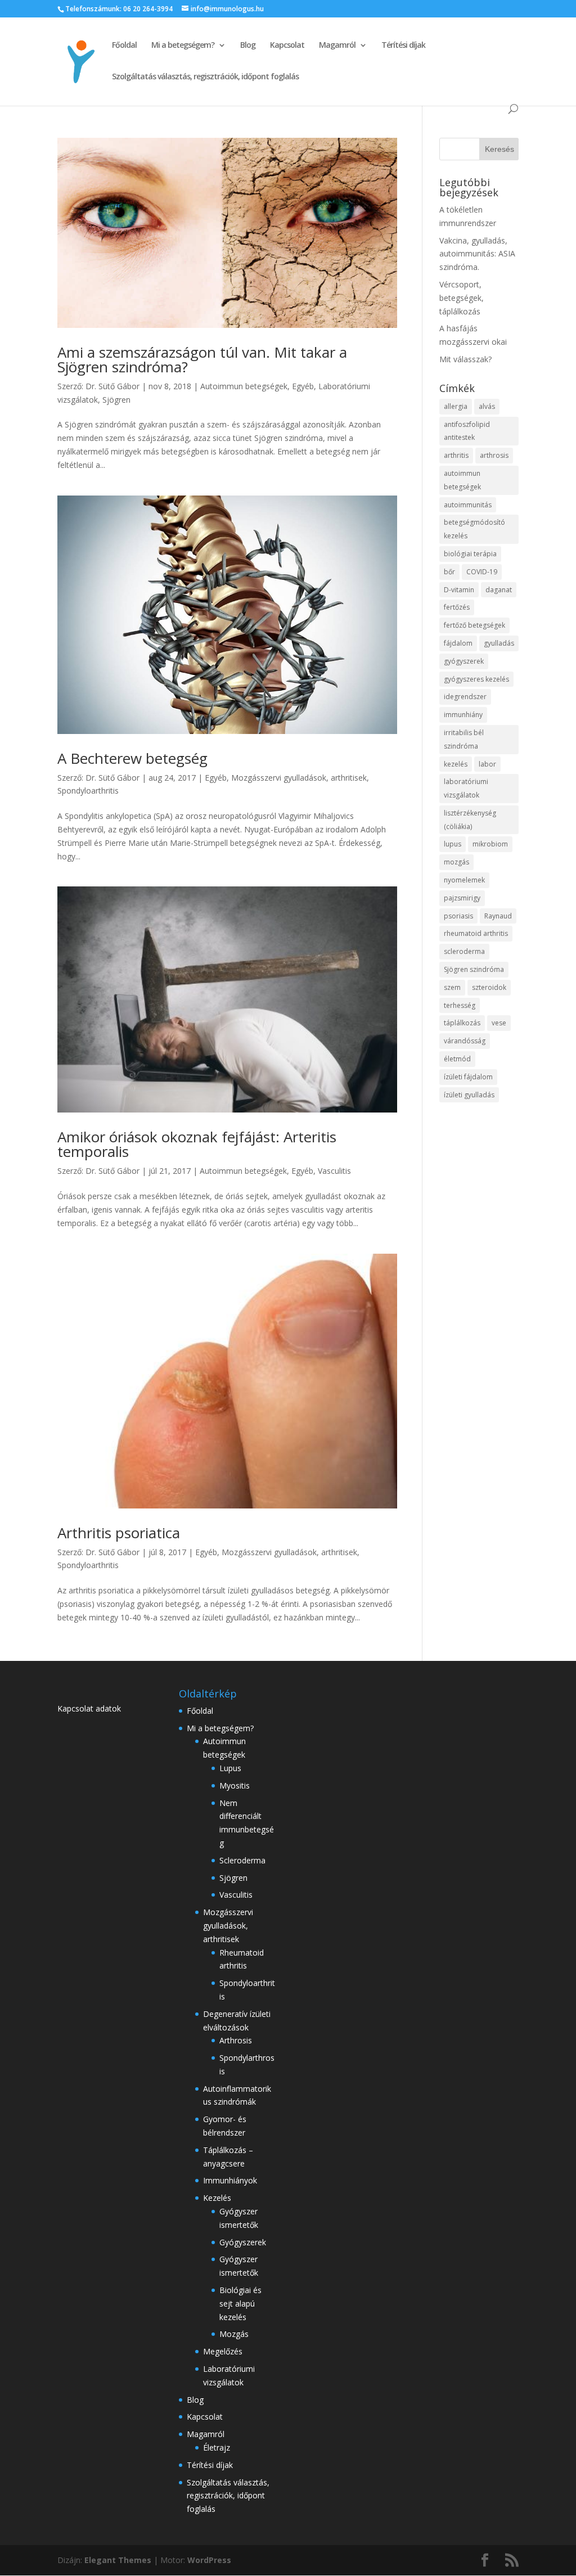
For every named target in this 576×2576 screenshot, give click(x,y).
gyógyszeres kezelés (476, 679)
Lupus (230, 1768)
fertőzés (457, 607)
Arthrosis (236, 2040)
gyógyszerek (464, 661)
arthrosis (494, 455)
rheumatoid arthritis (476, 933)
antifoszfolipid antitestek (467, 431)
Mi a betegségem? (183, 46)
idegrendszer (465, 697)
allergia (456, 406)
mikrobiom (490, 844)
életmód (457, 1059)
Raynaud (498, 916)
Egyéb (303, 386)
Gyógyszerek (243, 2242)
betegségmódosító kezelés (474, 529)
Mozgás (234, 2334)
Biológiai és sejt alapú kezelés (240, 2303)
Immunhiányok (230, 2180)
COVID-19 (482, 572)
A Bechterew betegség (132, 758)
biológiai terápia (470, 554)
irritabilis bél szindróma (464, 739)
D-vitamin (459, 590)
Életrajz (217, 2447)
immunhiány (463, 715)
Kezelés (217, 2198)
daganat (499, 590)
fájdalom (458, 643)
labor (487, 764)
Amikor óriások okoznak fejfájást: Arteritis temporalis (197, 1144)
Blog (248, 46)
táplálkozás (462, 1023)
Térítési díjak (403, 46)
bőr (449, 572)
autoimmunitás (468, 505)
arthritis (456, 455)
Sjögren (116, 400)
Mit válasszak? (465, 359)
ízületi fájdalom (468, 1077)
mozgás (456, 862)
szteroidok (489, 987)
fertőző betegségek (474, 625)
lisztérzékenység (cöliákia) (470, 820)
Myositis (235, 1785)
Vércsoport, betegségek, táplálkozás (462, 298)
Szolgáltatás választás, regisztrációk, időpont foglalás (205, 77)
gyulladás (499, 643)
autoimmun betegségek (462, 480)
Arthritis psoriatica (119, 1533)
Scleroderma (242, 1860)
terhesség (460, 1005)
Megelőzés (223, 2351)
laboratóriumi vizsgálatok (466, 788)
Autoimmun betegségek (244, 386)
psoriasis (458, 916)
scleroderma (464, 951)
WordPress (209, 2560)
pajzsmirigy (462, 898)
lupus (453, 844)
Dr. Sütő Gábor (112, 386)
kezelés (456, 764)
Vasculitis (334, 1171)
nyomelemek (464, 880)
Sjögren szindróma (474, 969)
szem (452, 987)
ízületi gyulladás (469, 1095)
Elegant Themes (118, 2560)
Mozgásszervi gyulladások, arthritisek (299, 778)
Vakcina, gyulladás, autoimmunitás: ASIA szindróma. (477, 254)
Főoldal (124, 46)
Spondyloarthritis (88, 791)
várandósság (465, 1041)
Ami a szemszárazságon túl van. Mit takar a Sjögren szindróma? (202, 359)
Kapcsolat (287, 46)
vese (499, 1023)
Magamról (337, 46)
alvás (487, 406)
